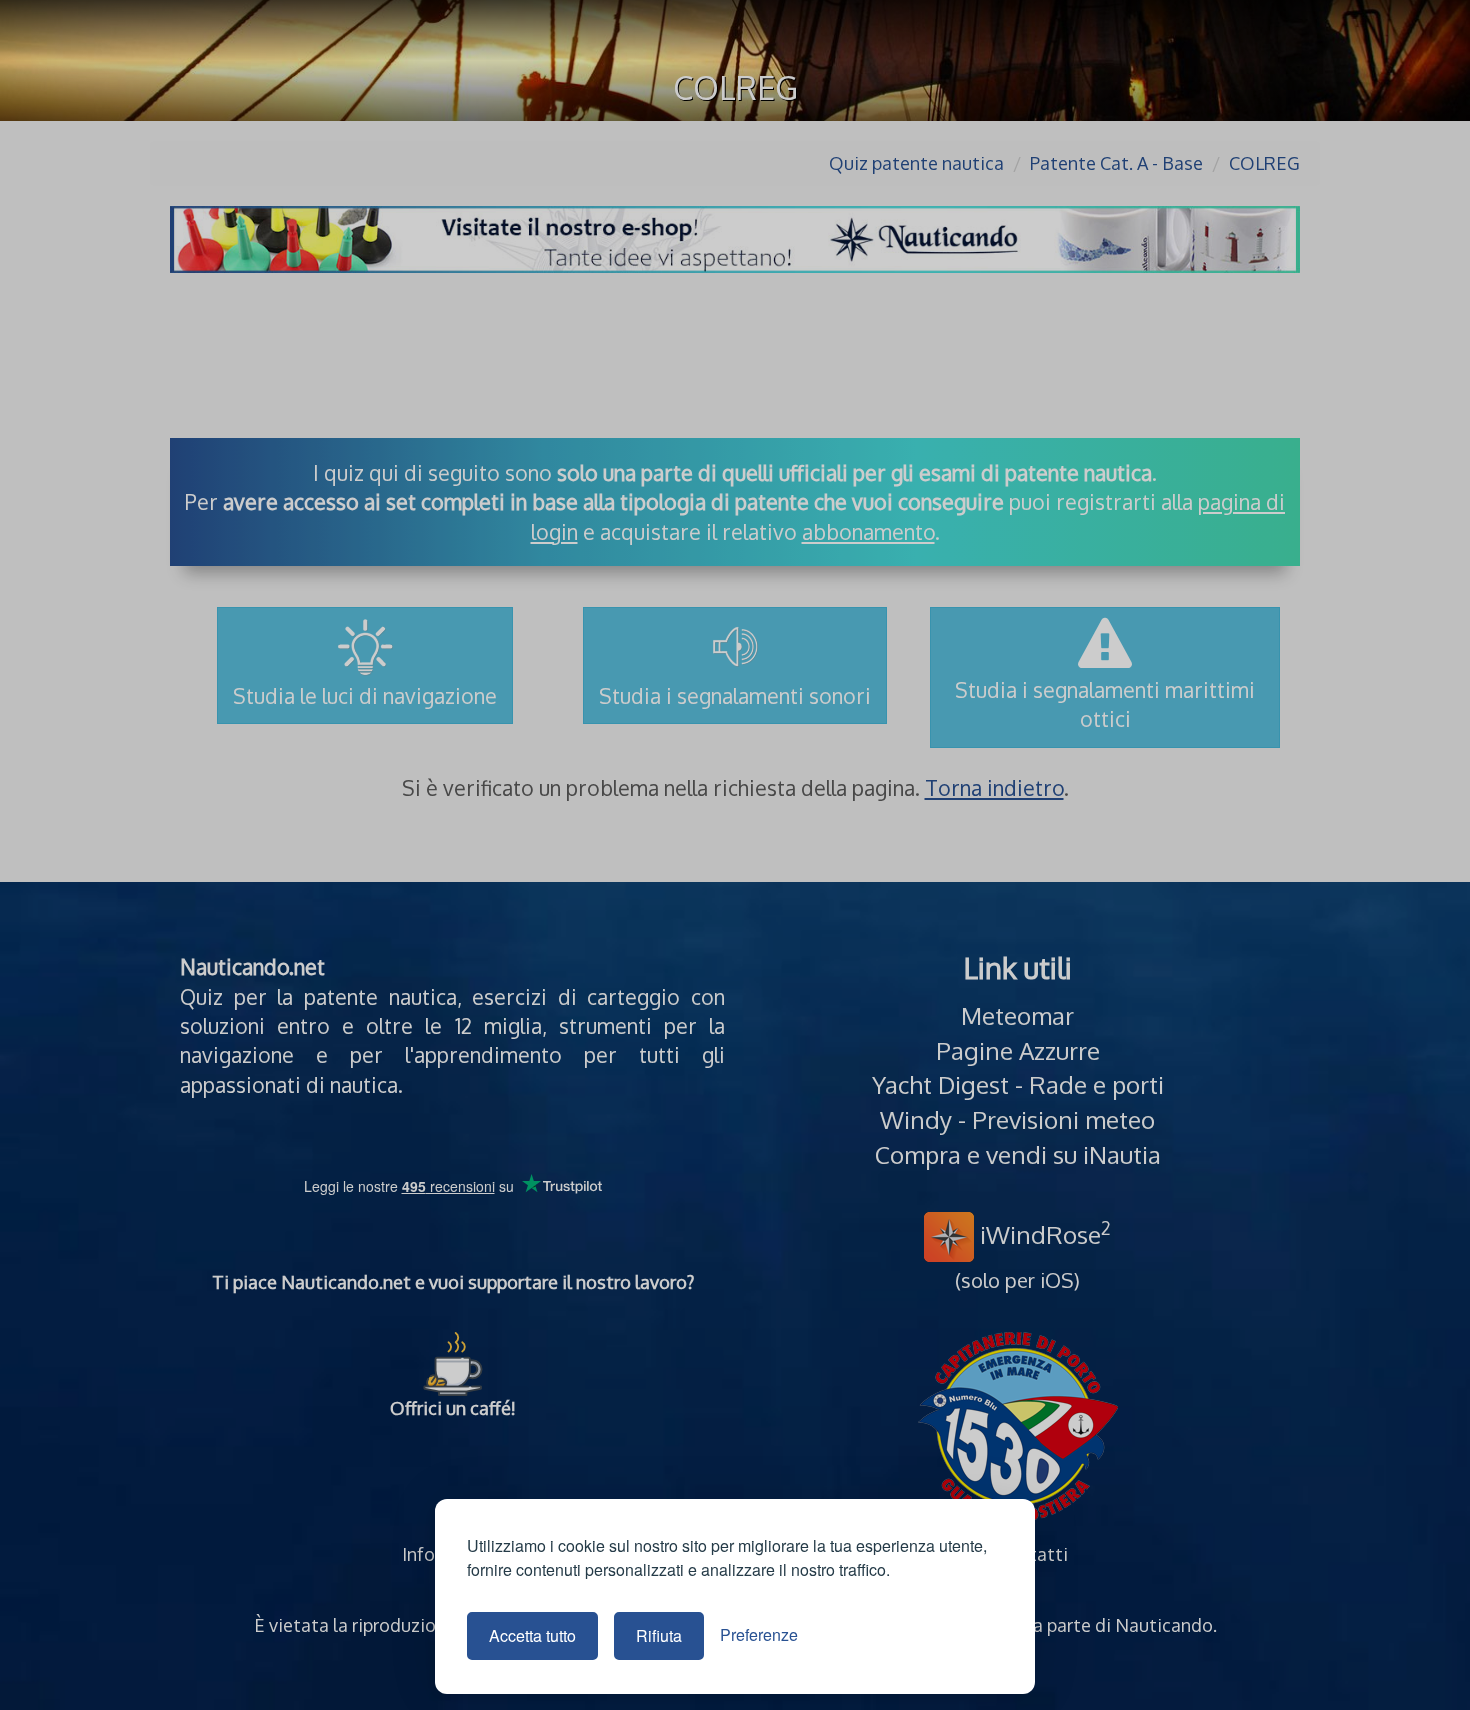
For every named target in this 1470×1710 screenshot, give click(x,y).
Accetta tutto (532, 1635)
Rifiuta (659, 1635)
